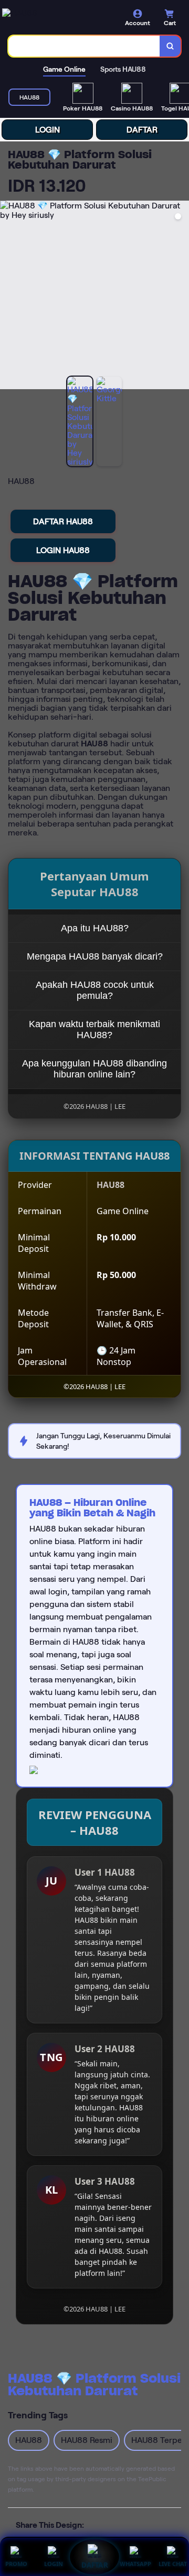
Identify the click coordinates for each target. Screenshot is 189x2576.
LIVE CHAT (173, 2564)
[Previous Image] (8, 296)
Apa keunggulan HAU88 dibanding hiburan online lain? (94, 1069)
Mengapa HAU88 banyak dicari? (95, 956)
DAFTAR (142, 130)
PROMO (16, 2564)
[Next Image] (181, 296)
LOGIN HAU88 (63, 550)
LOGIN (48, 130)
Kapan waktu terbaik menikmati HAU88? (94, 1030)
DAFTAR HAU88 (63, 521)
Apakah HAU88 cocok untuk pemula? (95, 990)
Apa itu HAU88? (95, 928)
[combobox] (84, 46)
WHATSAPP (135, 2564)
